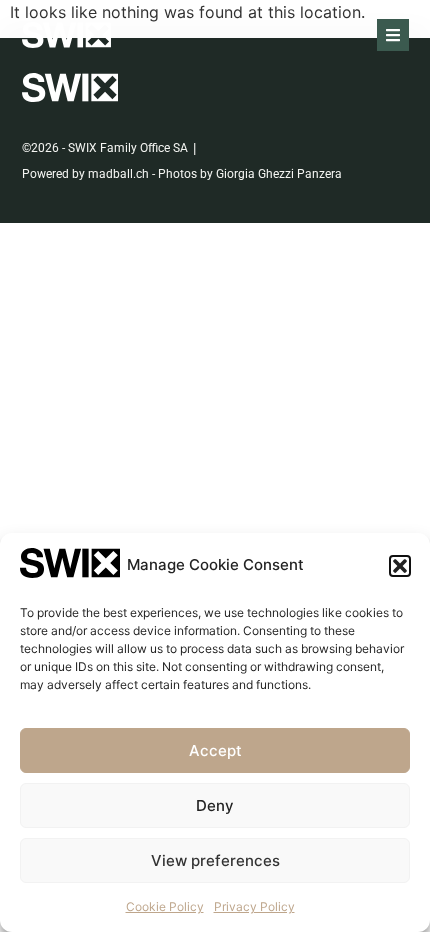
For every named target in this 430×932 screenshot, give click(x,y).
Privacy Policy (254, 906)
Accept (215, 750)
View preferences (215, 860)
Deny (215, 805)
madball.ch (118, 174)
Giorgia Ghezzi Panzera (279, 174)
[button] (400, 566)
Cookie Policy (165, 906)
